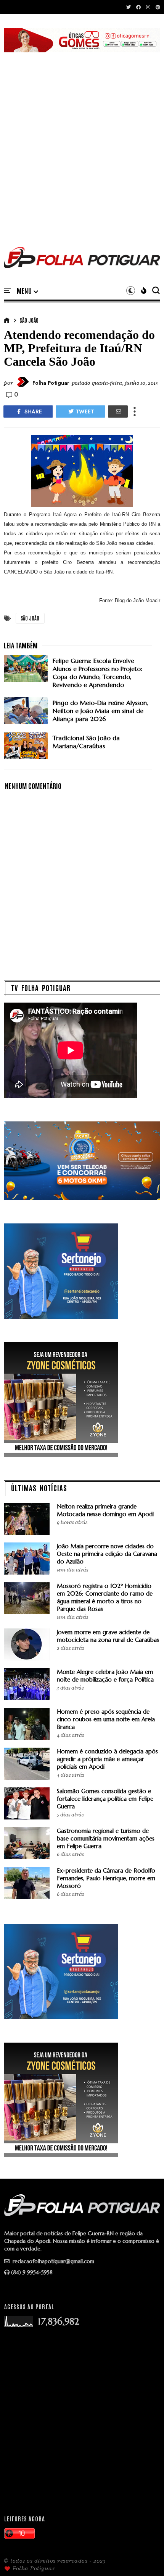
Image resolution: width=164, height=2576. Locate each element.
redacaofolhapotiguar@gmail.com (53, 2261)
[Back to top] (145, 2558)
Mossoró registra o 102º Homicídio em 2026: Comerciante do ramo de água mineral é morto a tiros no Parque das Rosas (105, 1597)
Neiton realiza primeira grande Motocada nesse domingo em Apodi (105, 1510)
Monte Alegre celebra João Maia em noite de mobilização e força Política (105, 1676)
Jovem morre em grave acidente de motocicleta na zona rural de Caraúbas (108, 1636)
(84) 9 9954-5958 (32, 2272)
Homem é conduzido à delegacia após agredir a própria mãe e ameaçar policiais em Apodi (107, 1759)
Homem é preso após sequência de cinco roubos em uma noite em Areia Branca (106, 1719)
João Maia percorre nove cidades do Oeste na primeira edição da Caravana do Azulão (107, 1554)
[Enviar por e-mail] (118, 412)
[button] (27, 291)
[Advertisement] (82, 141)
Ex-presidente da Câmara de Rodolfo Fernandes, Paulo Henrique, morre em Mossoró (106, 1878)
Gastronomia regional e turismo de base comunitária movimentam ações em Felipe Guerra (106, 1838)
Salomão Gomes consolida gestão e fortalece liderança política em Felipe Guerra (105, 1799)
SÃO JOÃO (29, 320)
